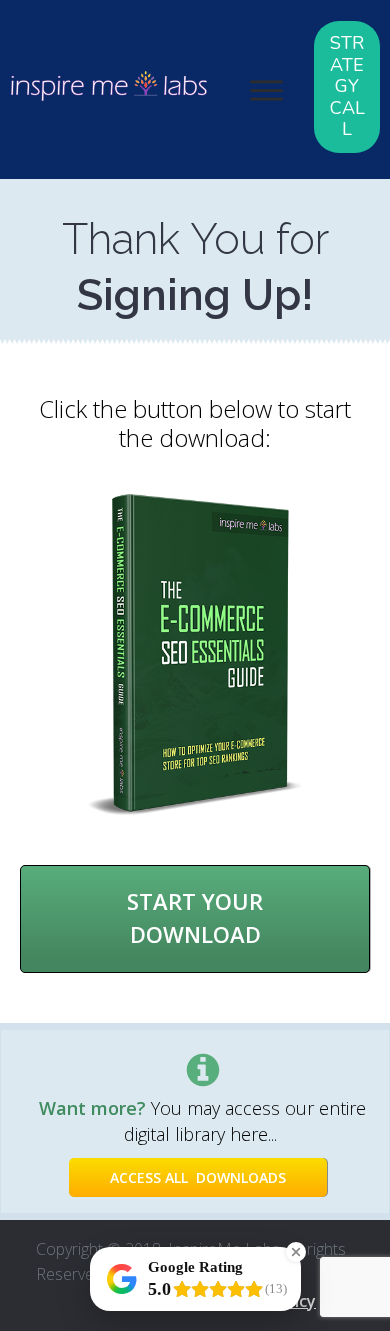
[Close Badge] (296, 1252)
